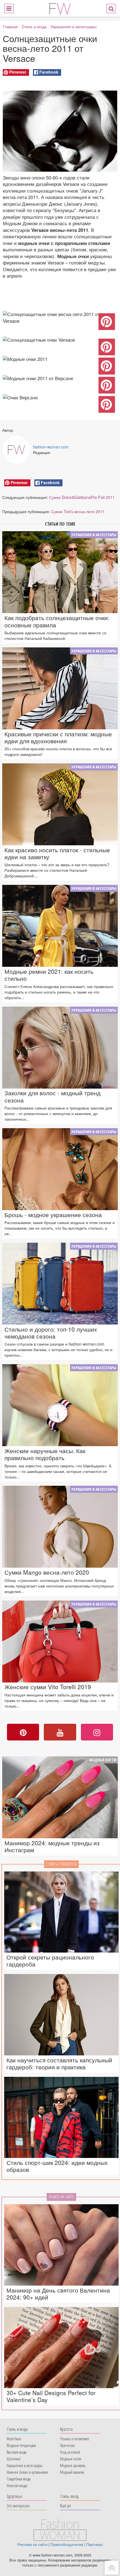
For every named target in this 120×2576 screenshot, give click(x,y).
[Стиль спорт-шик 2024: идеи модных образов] (61, 2117)
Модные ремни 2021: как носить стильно (49, 975)
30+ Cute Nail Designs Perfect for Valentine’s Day (51, 2396)
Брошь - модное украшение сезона (53, 1215)
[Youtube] (60, 1732)
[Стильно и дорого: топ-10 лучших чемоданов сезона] (60, 1284)
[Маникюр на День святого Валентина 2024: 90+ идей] (61, 2245)
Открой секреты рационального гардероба (50, 1961)
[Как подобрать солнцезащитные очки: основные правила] (60, 572)
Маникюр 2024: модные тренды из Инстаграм (52, 1846)
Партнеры (94, 2545)
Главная (10, 26)
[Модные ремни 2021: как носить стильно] (60, 926)
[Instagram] (97, 1732)
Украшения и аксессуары (74, 26)
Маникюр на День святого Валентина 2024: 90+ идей (58, 2294)
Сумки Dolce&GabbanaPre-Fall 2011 (82, 497)
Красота (66, 2429)
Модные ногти (103, 1760)
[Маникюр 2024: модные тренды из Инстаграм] (60, 1797)
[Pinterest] (23, 1732)
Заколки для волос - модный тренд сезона (52, 1096)
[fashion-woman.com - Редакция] (16, 450)
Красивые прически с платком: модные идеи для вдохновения (58, 737)
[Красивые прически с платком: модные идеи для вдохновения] (60, 688)
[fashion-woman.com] (60, 8)
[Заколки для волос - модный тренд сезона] (60, 1048)
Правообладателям (67, 2545)
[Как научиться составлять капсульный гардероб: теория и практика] (61, 2015)
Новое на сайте (61, 2197)
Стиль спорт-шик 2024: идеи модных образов (57, 2166)
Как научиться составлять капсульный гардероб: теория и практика (59, 2063)
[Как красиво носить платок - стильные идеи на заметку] (60, 804)
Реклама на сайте (32, 2545)
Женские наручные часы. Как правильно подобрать (45, 1454)
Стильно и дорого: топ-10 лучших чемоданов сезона (51, 1333)
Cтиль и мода (34, 26)
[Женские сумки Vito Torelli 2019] (60, 1642)
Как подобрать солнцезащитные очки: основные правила (57, 621)
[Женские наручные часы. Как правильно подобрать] (60, 1405)
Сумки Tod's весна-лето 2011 (78, 511)
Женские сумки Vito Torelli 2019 (48, 1687)
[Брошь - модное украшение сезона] (60, 1169)
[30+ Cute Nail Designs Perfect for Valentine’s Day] (61, 2348)
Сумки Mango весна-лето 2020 (47, 1572)
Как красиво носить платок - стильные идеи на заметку (57, 853)
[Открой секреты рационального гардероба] (61, 1912)
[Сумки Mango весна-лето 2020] (60, 1527)
